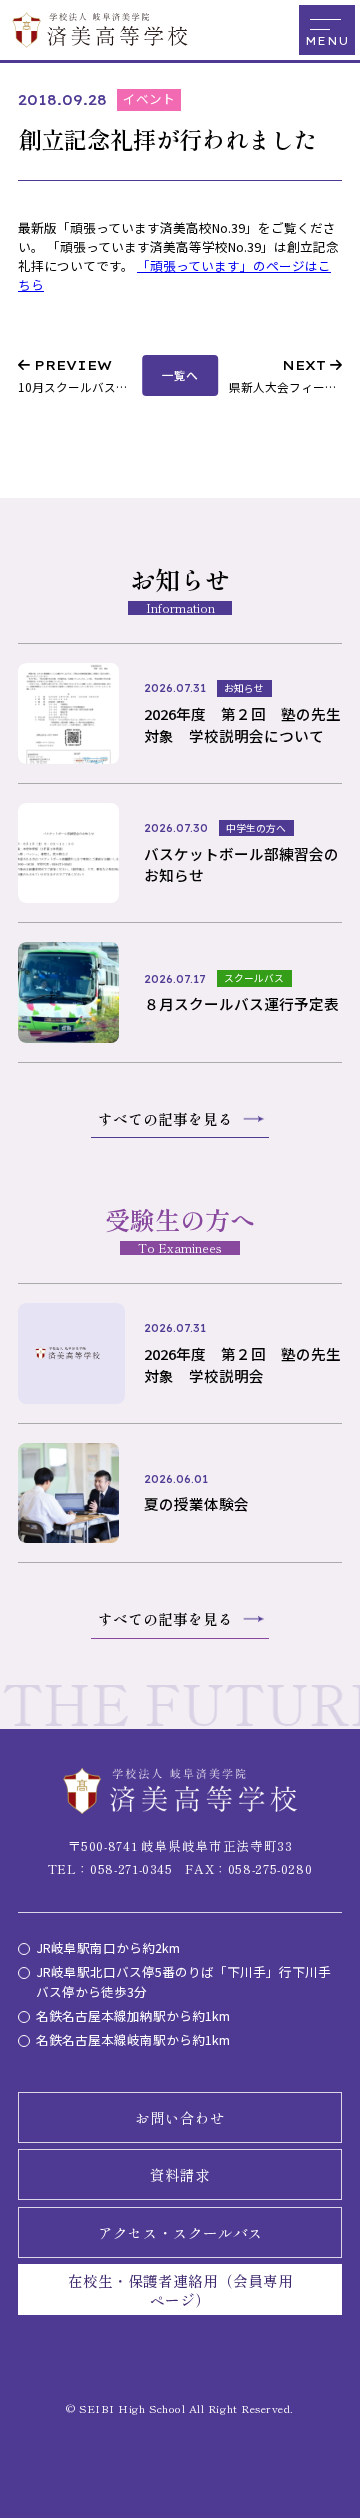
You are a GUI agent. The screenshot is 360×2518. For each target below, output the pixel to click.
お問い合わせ (180, 2117)
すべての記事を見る (165, 1118)
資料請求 (180, 2174)
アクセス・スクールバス (180, 2232)
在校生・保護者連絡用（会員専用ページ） (180, 2290)
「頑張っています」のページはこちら (174, 275)
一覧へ (180, 374)
